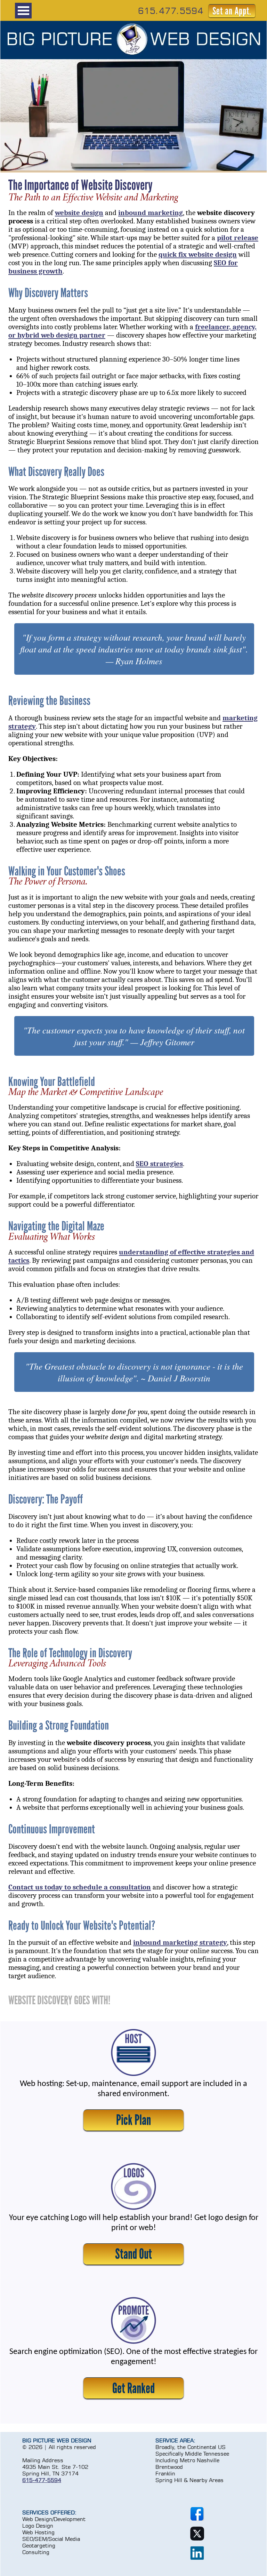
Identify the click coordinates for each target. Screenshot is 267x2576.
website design (79, 213)
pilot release (238, 238)
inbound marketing (151, 213)
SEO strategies (159, 1164)
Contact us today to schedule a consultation (80, 1887)
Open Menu (23, 11)
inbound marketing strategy (180, 1942)
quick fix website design (198, 254)
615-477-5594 (42, 2480)
